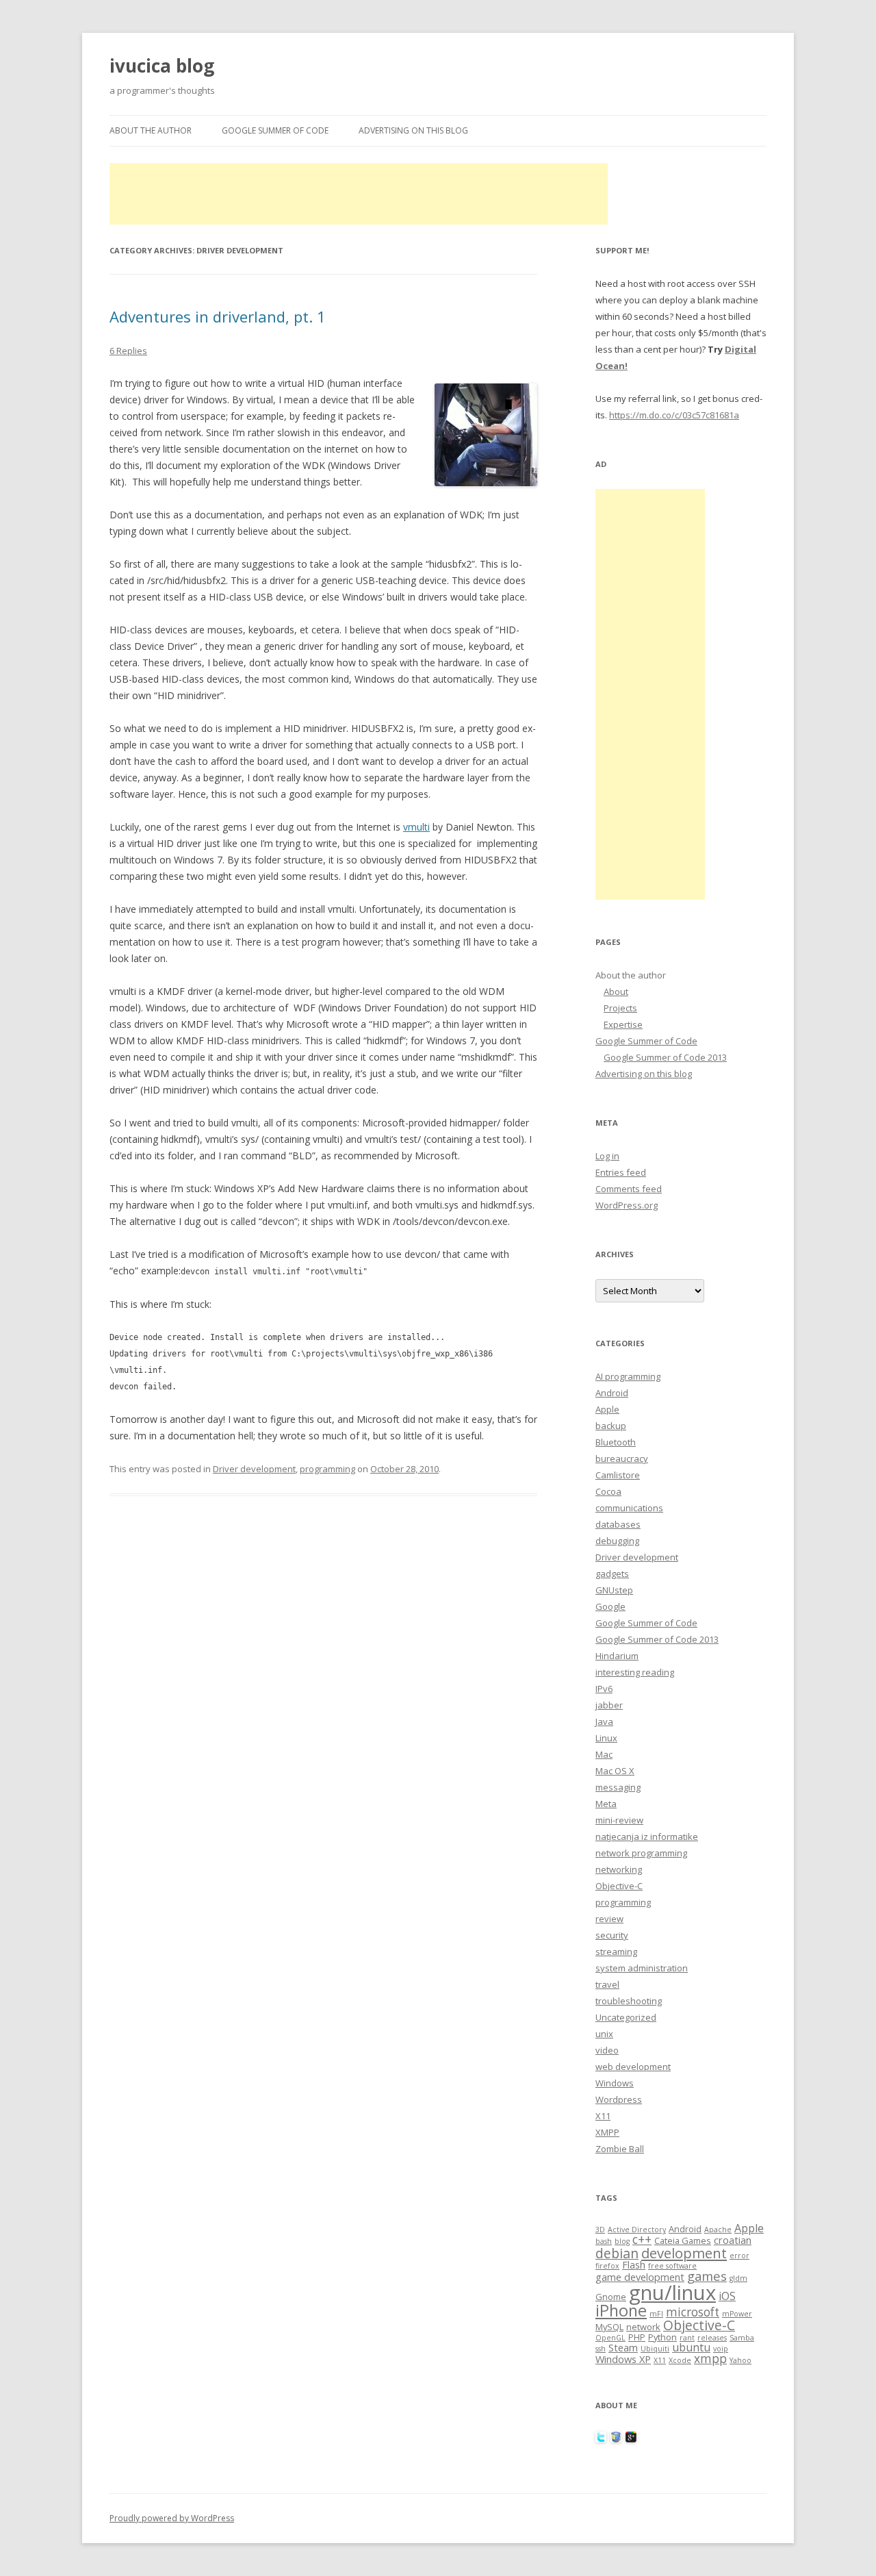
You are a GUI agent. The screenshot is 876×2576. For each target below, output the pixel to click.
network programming (641, 1853)
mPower (737, 2314)
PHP (637, 2337)
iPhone (621, 2310)
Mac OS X (615, 1771)
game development (640, 2277)
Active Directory (637, 2230)
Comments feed (629, 1189)
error (739, 2256)
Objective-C (619, 1886)
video (607, 2050)
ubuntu (691, 2347)
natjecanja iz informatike (647, 1836)
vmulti (416, 827)
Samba (742, 2338)
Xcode (680, 2360)
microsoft (693, 2312)
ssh (601, 2349)
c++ (642, 2239)
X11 (603, 2116)
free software (672, 2266)
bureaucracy (622, 1459)
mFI (656, 2314)
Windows (615, 2083)
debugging (617, 1541)
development (684, 2253)
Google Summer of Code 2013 (665, 1057)
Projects (620, 1008)
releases (712, 2338)
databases (618, 1524)
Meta (606, 1804)
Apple (607, 1409)
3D (600, 2230)
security (612, 1935)
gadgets (612, 1574)
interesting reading (635, 1672)
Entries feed (621, 1172)
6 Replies (128, 351)
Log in (607, 1156)
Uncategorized (626, 2017)
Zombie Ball (620, 2149)
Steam (623, 2347)
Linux (606, 1738)
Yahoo (740, 2360)
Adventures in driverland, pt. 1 (218, 316)
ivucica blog (162, 66)
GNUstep (614, 1590)
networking (619, 1869)
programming (327, 1469)
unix (604, 2034)
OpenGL (610, 2338)
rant (687, 2338)
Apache (718, 2230)
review (609, 1919)
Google (610, 1606)
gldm (738, 2278)
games (707, 2276)
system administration (642, 1968)
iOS (727, 2296)
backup (611, 1426)
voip (721, 2349)
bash (604, 2241)
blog (622, 2241)
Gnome (611, 2297)
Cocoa (608, 1491)
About (616, 992)
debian (617, 2253)
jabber (609, 1705)
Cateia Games (683, 2240)
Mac (604, 1754)
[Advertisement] (359, 194)
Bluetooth (616, 1442)
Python (662, 2337)
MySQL (609, 2327)
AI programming (628, 1376)
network (643, 2327)
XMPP (607, 2132)
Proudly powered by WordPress (172, 2518)
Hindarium (617, 1656)
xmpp (710, 2359)
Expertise (623, 1024)
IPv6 (604, 1689)
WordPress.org (627, 1205)
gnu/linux (672, 2293)
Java (604, 1721)
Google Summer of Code (275, 130)
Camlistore (618, 1475)
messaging (618, 1787)
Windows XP (623, 2359)
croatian (733, 2240)
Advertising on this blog (413, 130)
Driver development (254, 1469)
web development (633, 2067)
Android (612, 1393)
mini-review (619, 1820)
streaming (616, 1952)
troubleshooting (629, 2001)
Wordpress (619, 2099)
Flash (634, 2264)
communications (629, 1508)
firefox (607, 2266)
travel (607, 1984)
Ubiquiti (655, 2349)
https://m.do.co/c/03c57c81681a (674, 415)
